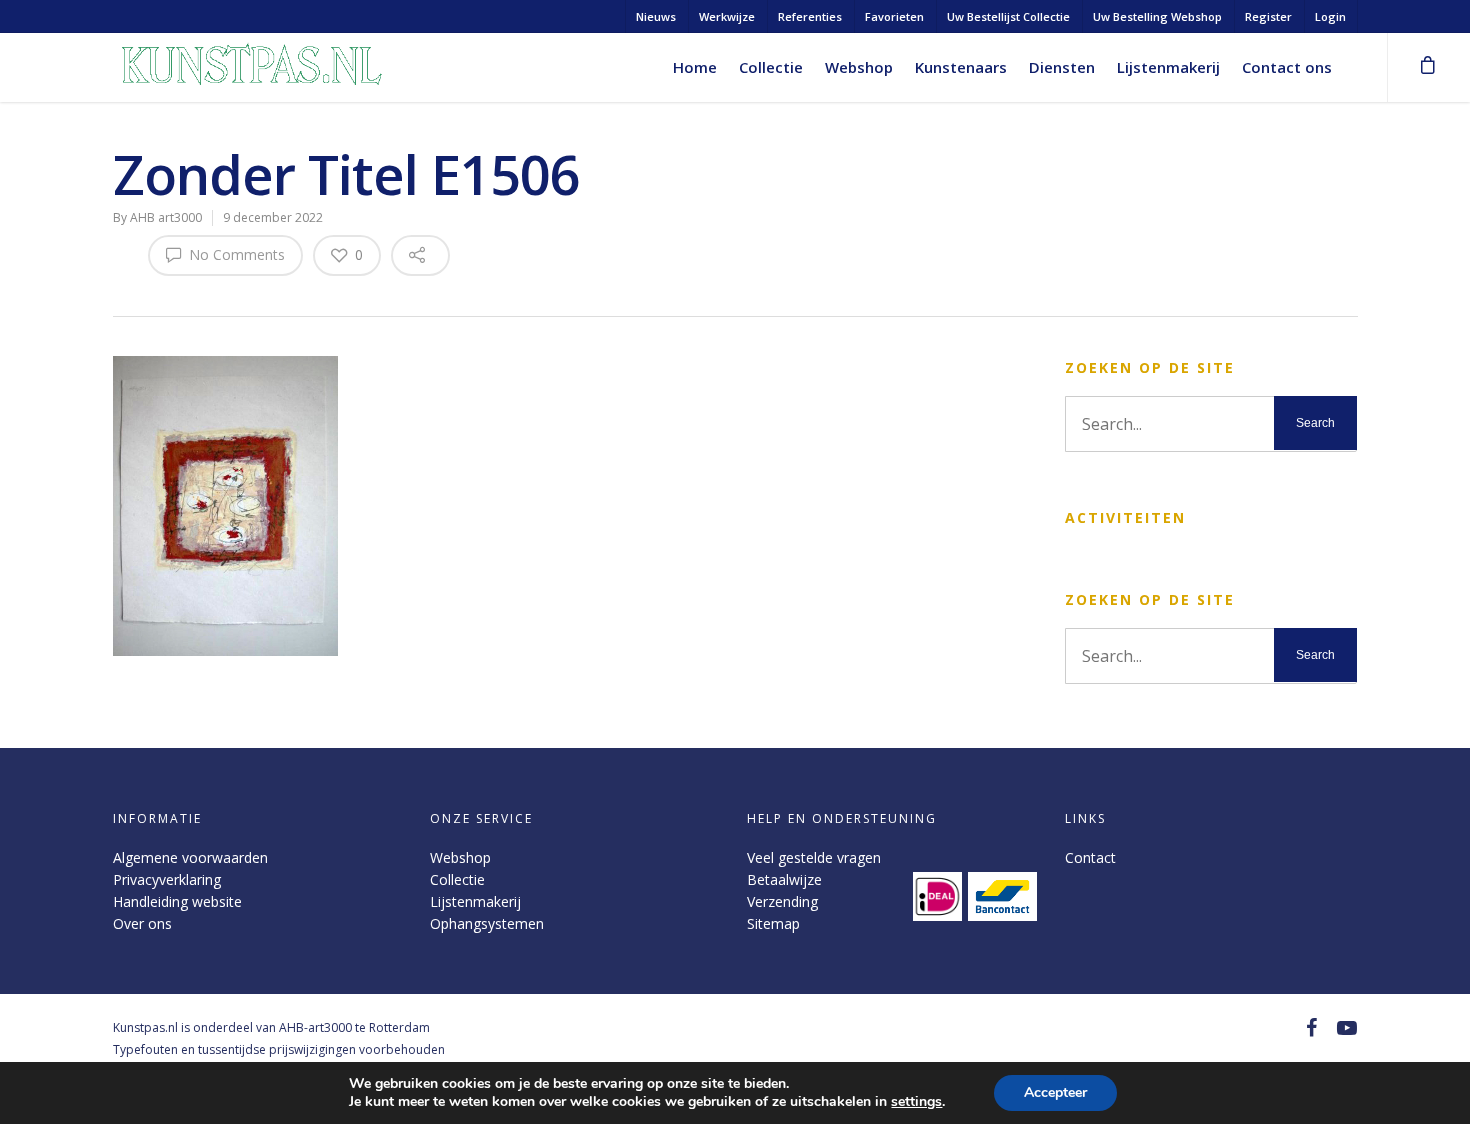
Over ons (142, 923)
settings (916, 1102)
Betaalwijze (784, 879)
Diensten (1062, 67)
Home (695, 67)
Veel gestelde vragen (814, 857)
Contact (1090, 857)
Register (1268, 16)
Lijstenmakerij (1168, 67)
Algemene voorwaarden (190, 857)
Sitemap (773, 923)
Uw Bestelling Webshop (1157, 16)
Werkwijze (727, 16)
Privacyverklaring (167, 879)
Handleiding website (177, 901)
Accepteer (1055, 1092)
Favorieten (894, 16)
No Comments (235, 254)
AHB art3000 (166, 217)
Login (1330, 16)
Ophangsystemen (487, 923)
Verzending (782, 901)
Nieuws (656, 16)
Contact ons (1287, 67)
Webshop (859, 67)
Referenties (810, 16)
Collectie (771, 67)
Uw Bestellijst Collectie (1008, 16)
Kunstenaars (961, 67)
